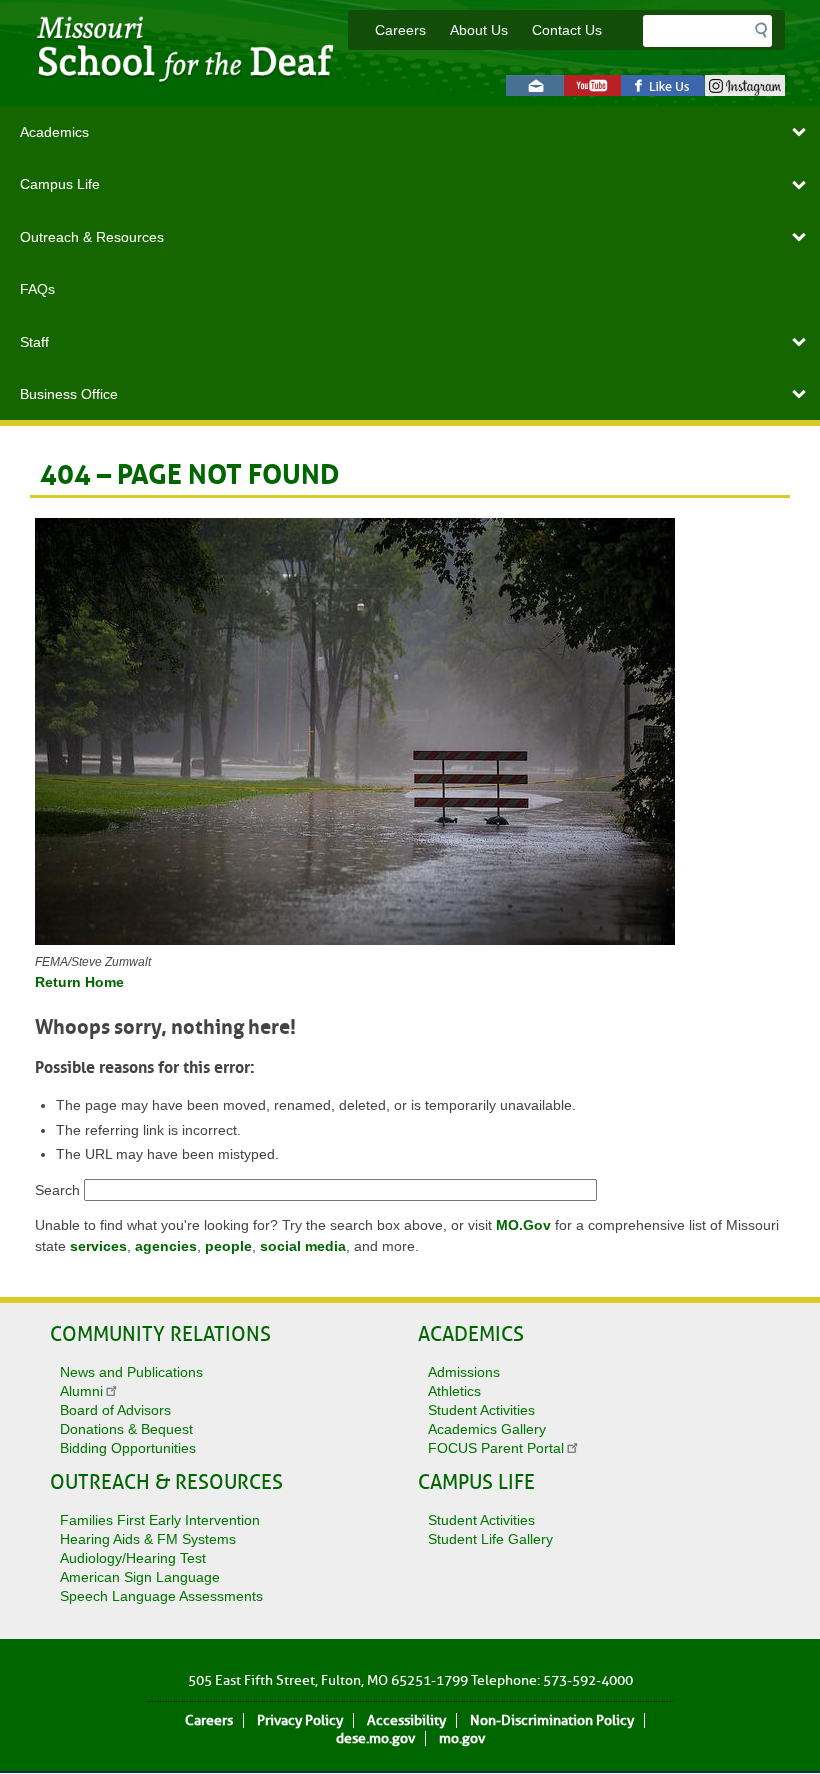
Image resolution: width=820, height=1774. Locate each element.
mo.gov (462, 1738)
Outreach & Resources (92, 237)
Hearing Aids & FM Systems (148, 1539)
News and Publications (131, 1372)
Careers (400, 30)
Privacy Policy (300, 1720)
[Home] (191, 86)
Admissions (464, 1372)
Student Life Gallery (490, 1539)
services (98, 1246)
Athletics (454, 1391)
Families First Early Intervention (160, 1520)
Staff (34, 342)
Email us (535, 85)
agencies (166, 1246)
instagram (745, 85)
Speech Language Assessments (161, 1596)
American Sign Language (140, 1577)
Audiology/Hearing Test (133, 1558)
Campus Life (60, 184)
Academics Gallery (487, 1429)
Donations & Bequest (126, 1429)
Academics (54, 132)
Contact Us (567, 30)
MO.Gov (523, 1225)
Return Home (79, 982)
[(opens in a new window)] (410, 734)
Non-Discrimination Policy (552, 1720)
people (228, 1246)
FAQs (37, 289)
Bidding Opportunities (128, 1448)
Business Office (69, 394)
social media (303, 1246)
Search (57, 1190)
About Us (479, 30)
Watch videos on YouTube (592, 85)
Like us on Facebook (663, 85)
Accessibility (406, 1720)
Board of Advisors (115, 1410)
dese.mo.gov (375, 1738)
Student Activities (481, 1410)
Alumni (81, 1391)
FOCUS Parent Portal (496, 1448)
